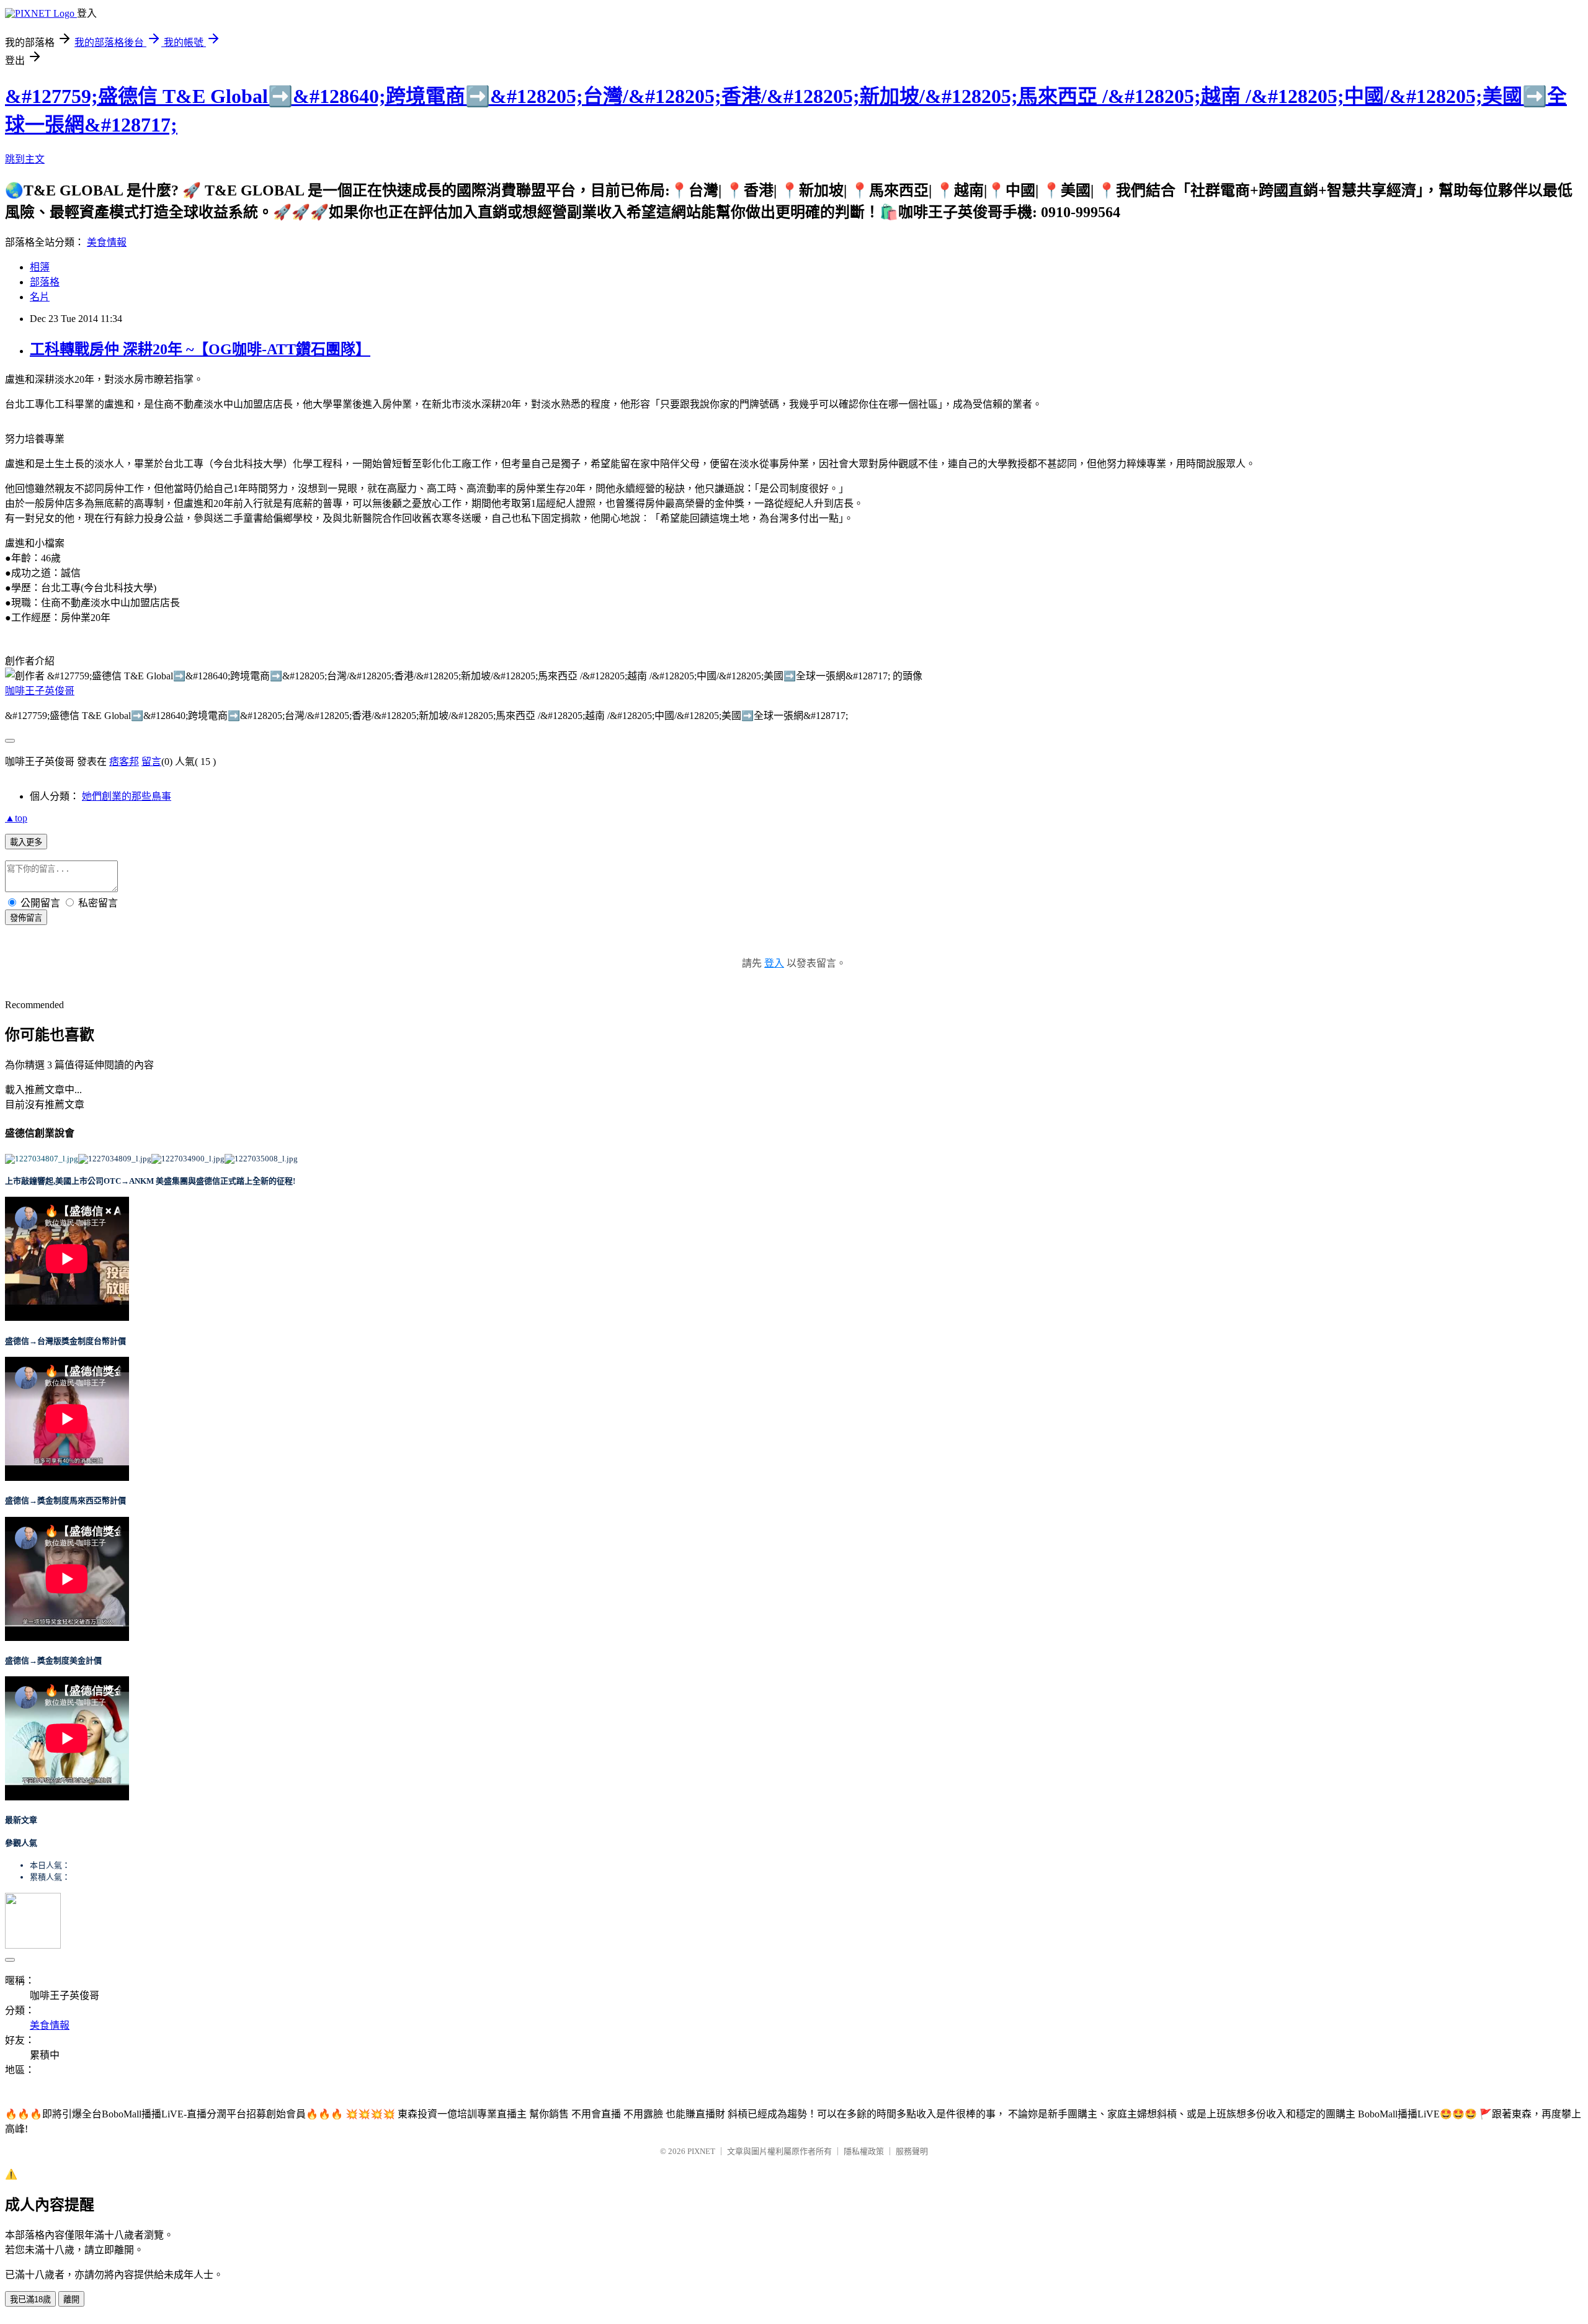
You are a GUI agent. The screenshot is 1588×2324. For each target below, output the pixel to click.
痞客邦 (124, 762)
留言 (151, 762)
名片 (40, 297)
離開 (71, 2299)
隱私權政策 (864, 2151)
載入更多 (26, 842)
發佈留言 (26, 918)
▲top (16, 818)
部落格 (45, 282)
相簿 (40, 267)
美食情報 (107, 242)
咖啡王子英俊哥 (40, 691)
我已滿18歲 (30, 2299)
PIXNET (701, 2151)
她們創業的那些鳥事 (127, 796)
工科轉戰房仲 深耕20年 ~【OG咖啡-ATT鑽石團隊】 (200, 349)
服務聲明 (912, 2151)
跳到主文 (25, 159)
